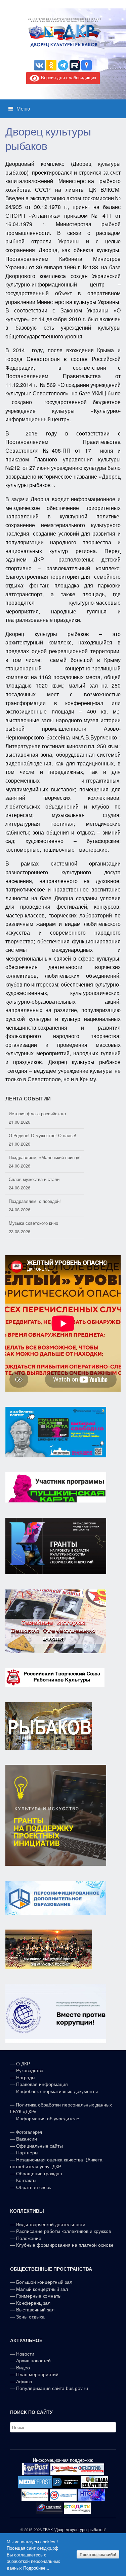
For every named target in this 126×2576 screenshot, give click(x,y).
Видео (23, 2368)
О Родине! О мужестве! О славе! (43, 1135)
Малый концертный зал (42, 2289)
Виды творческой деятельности (51, 2224)
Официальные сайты (39, 2146)
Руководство (30, 2070)
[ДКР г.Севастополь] (63, 33)
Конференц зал (33, 2303)
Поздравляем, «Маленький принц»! (45, 1157)
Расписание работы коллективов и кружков (64, 2231)
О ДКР (23, 2064)
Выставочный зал (35, 2310)
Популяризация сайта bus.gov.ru (52, 2388)
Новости (25, 2354)
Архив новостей (33, 2361)
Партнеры (27, 2153)
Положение (29, 2238)
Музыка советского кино (33, 1223)
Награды (26, 2078)
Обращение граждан (39, 2174)
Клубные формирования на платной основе (65, 2245)
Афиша (24, 2382)
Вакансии (27, 2139)
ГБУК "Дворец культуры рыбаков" (74, 2529)
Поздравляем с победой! (35, 1201)
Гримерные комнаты (39, 2296)
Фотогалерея (29, 2132)
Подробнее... (36, 2568)
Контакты (26, 2180)
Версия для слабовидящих (68, 77)
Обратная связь (33, 2187)
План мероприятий (37, 2374)
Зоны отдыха (30, 2317)
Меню (23, 109)
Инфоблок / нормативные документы (57, 2091)
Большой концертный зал (44, 2282)
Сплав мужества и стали (34, 1179)
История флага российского (37, 1113)
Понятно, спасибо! (98, 2554)
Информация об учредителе (48, 2119)
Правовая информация (42, 2084)
